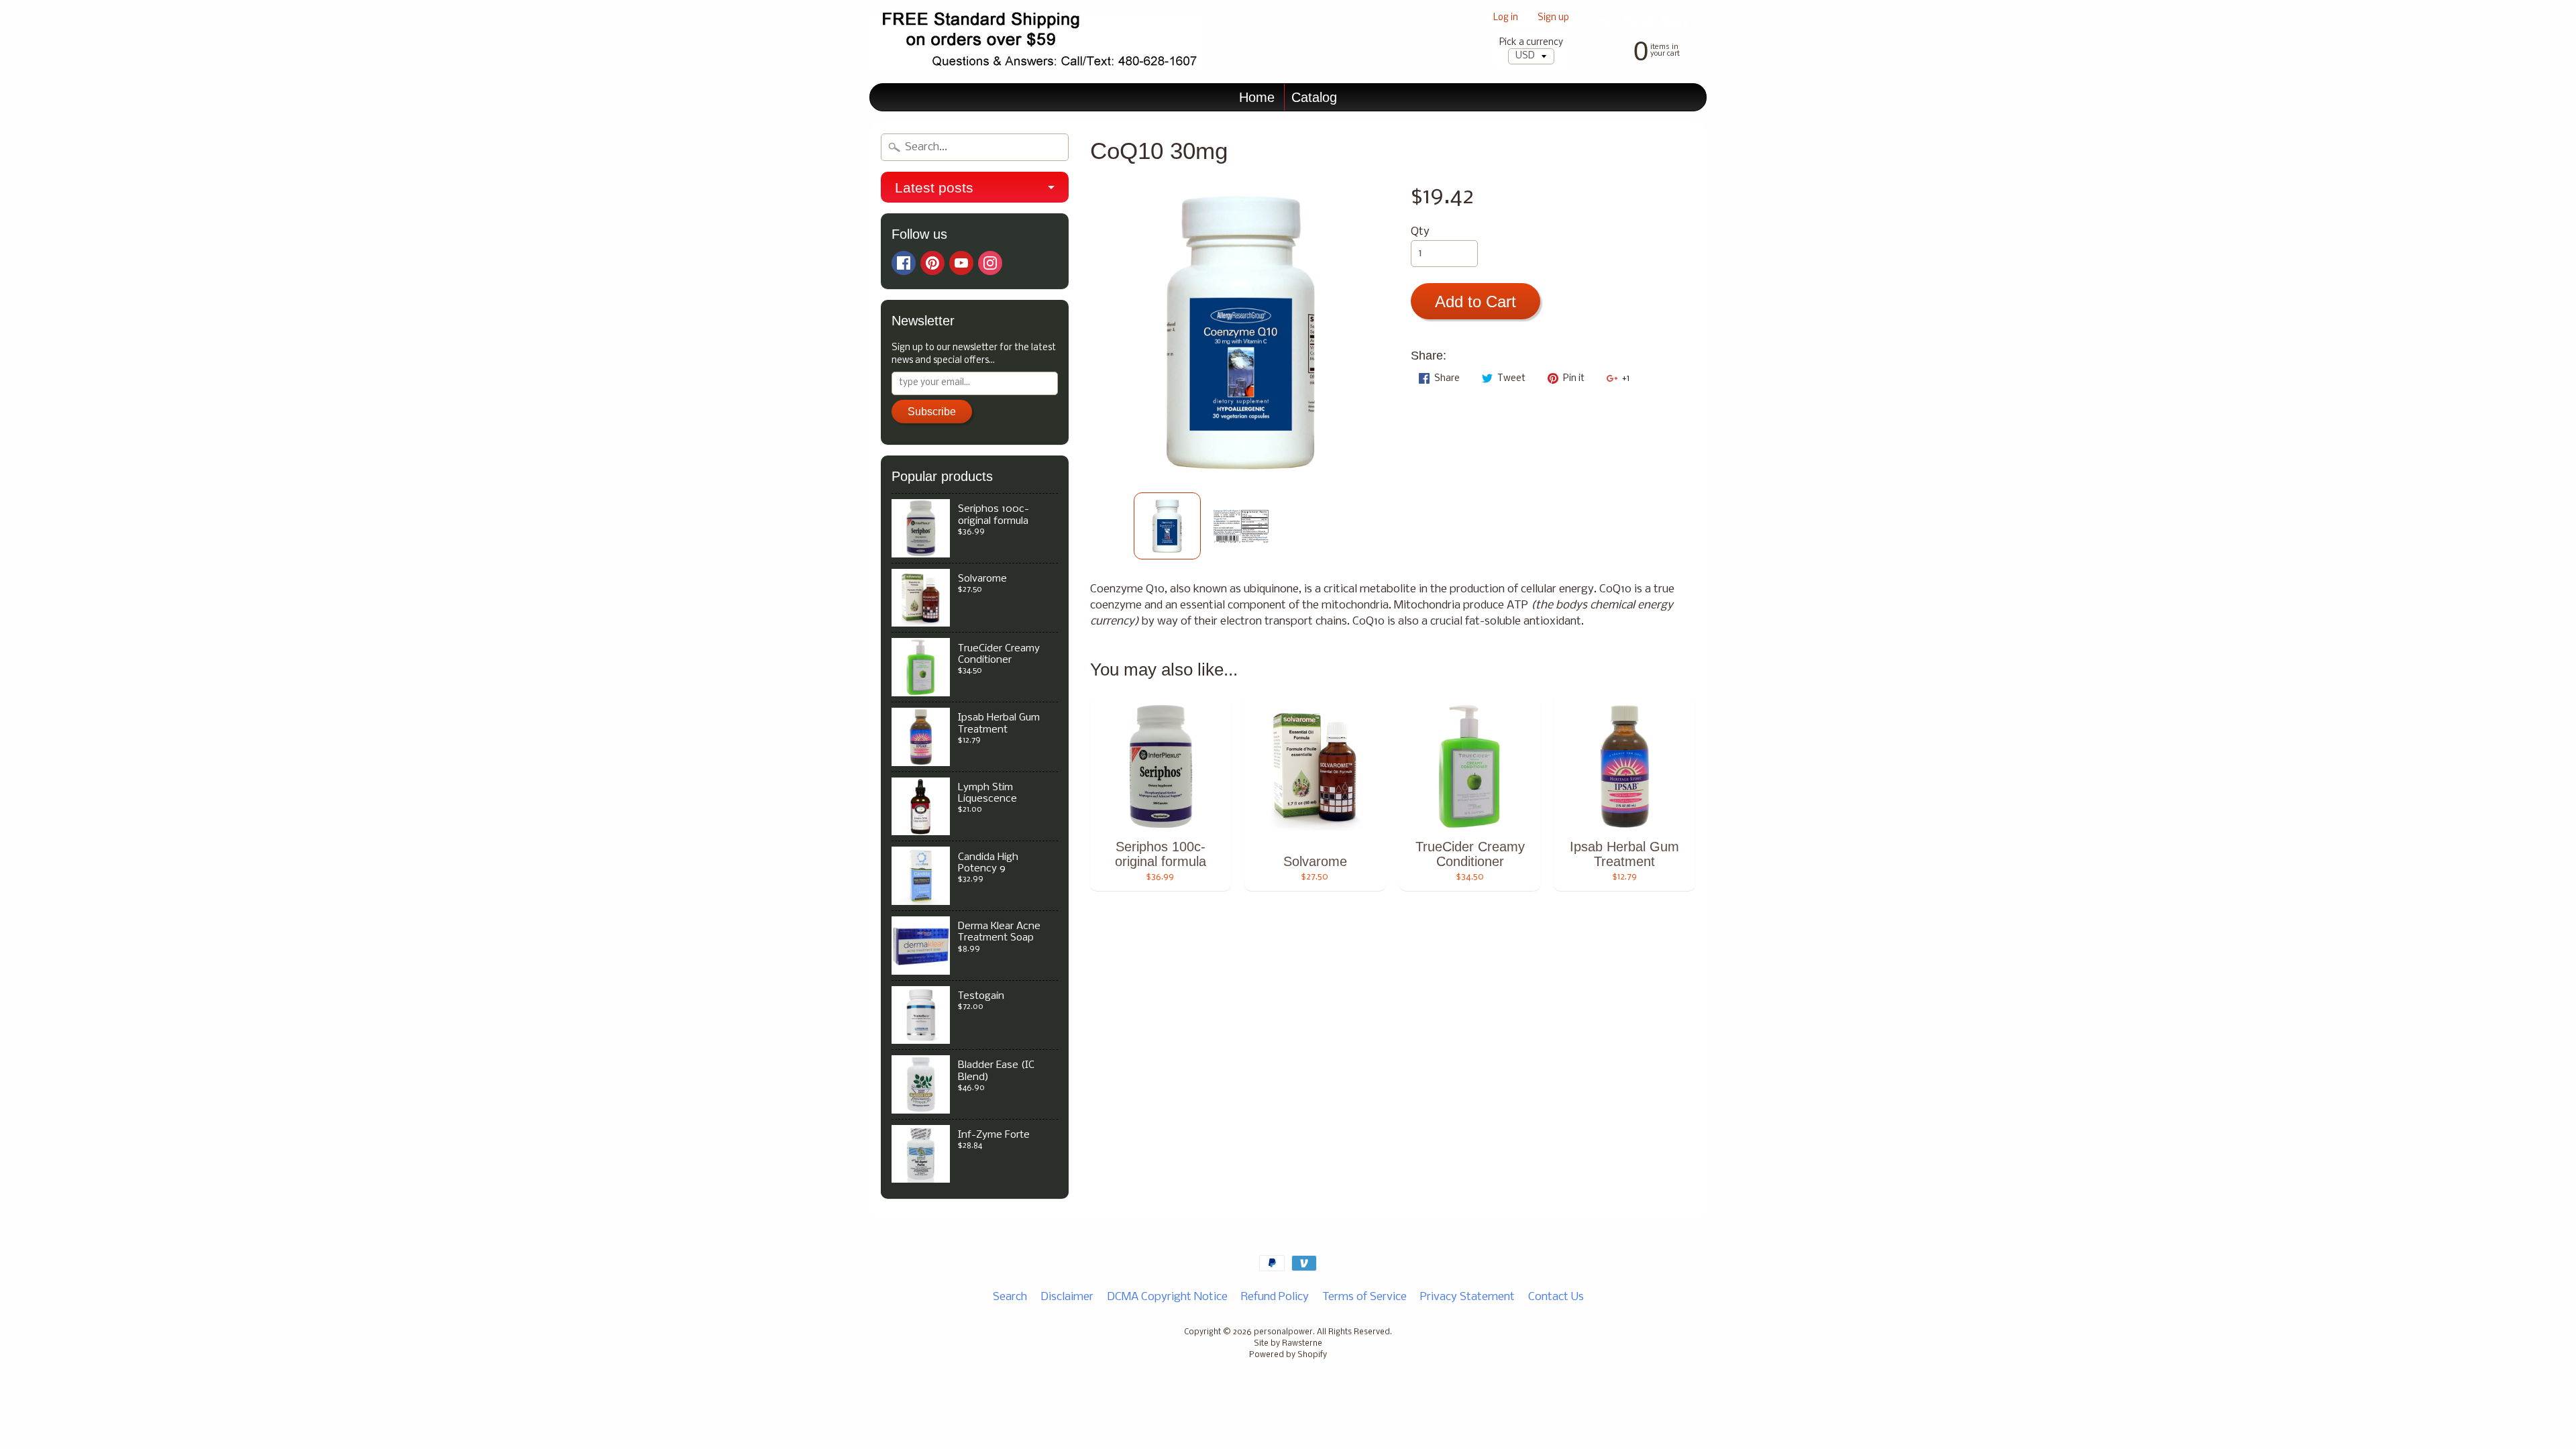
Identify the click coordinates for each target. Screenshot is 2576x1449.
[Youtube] (961, 263)
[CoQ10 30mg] (1167, 526)
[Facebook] (904, 263)
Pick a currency (1531, 43)
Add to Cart (1475, 302)
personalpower (1283, 1332)
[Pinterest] (932, 263)
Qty (1420, 232)
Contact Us (1556, 1297)
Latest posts (934, 187)
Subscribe (932, 412)
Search (1010, 1297)
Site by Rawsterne (1288, 1344)
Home (1257, 97)
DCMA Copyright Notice (1167, 1297)
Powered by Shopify (1288, 1355)
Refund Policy (1275, 1297)
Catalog (1314, 97)
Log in (1506, 18)
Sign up (1553, 18)
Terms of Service (1364, 1297)
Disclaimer (1067, 1297)
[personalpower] (1037, 42)
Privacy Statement (1467, 1297)
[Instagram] (990, 263)
